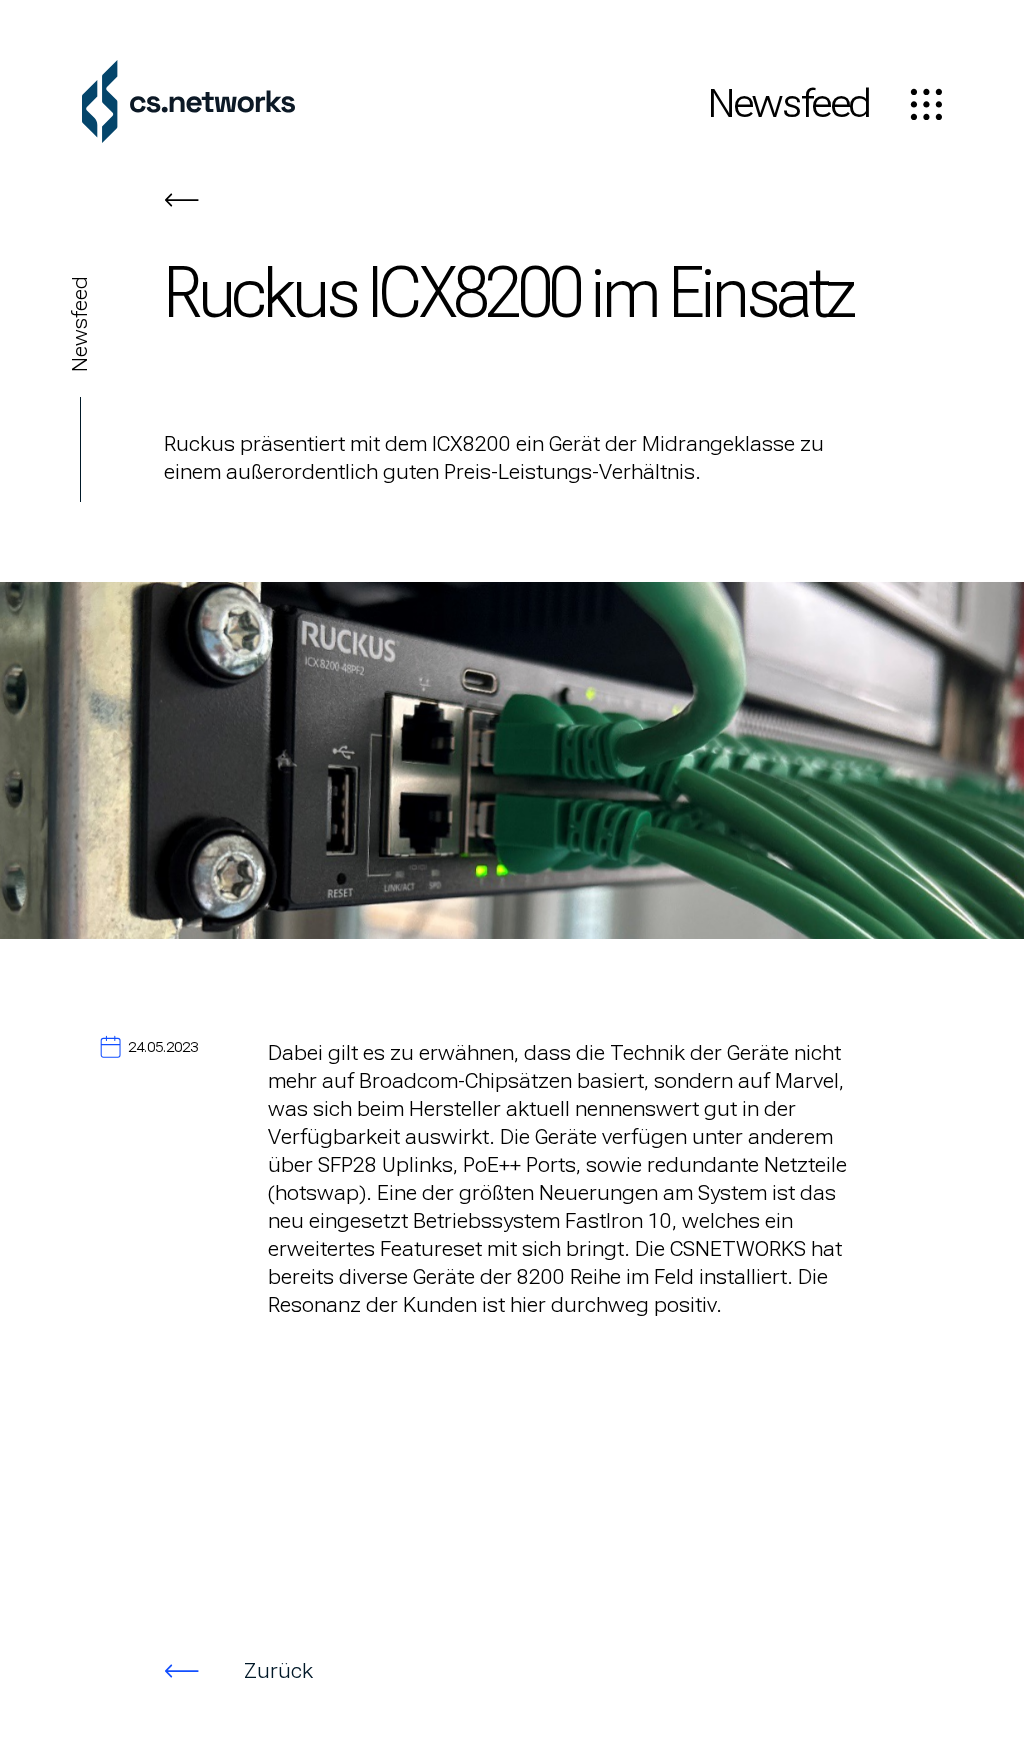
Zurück (278, 1671)
